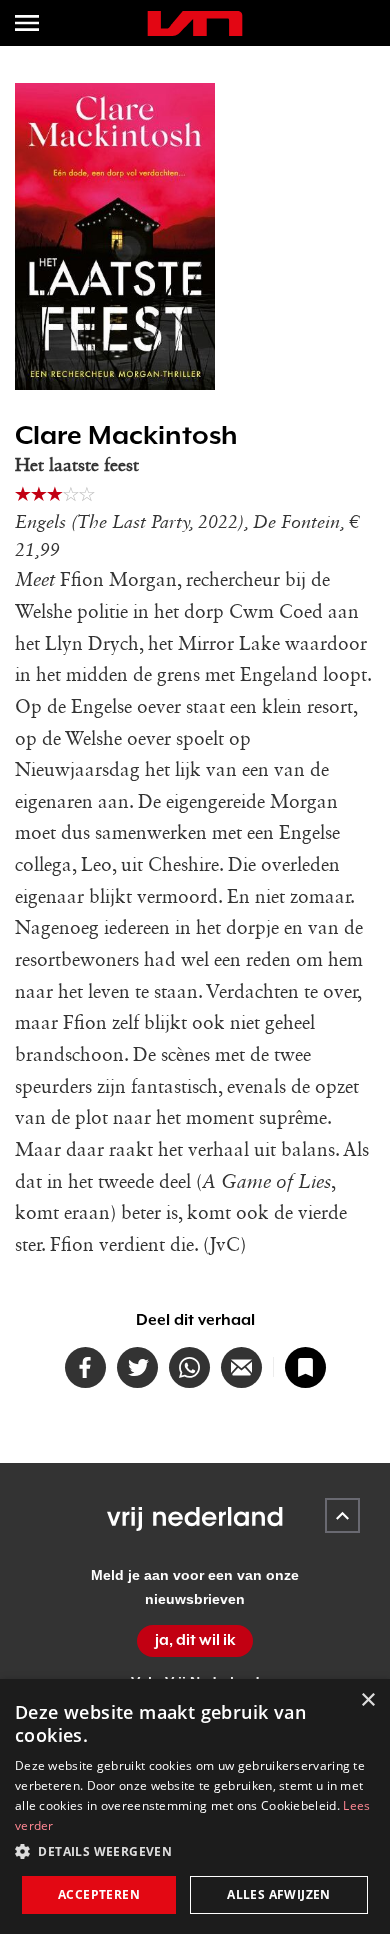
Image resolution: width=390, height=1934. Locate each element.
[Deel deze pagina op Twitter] (137, 1367)
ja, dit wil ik (195, 1640)
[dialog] (195, 1806)
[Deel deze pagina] (241, 1367)
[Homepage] (195, 23)
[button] (195, 1852)
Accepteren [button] (99, 1894)
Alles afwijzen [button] (279, 1894)
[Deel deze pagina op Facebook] (85, 1367)
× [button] (367, 1700)
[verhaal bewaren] (305, 1367)
